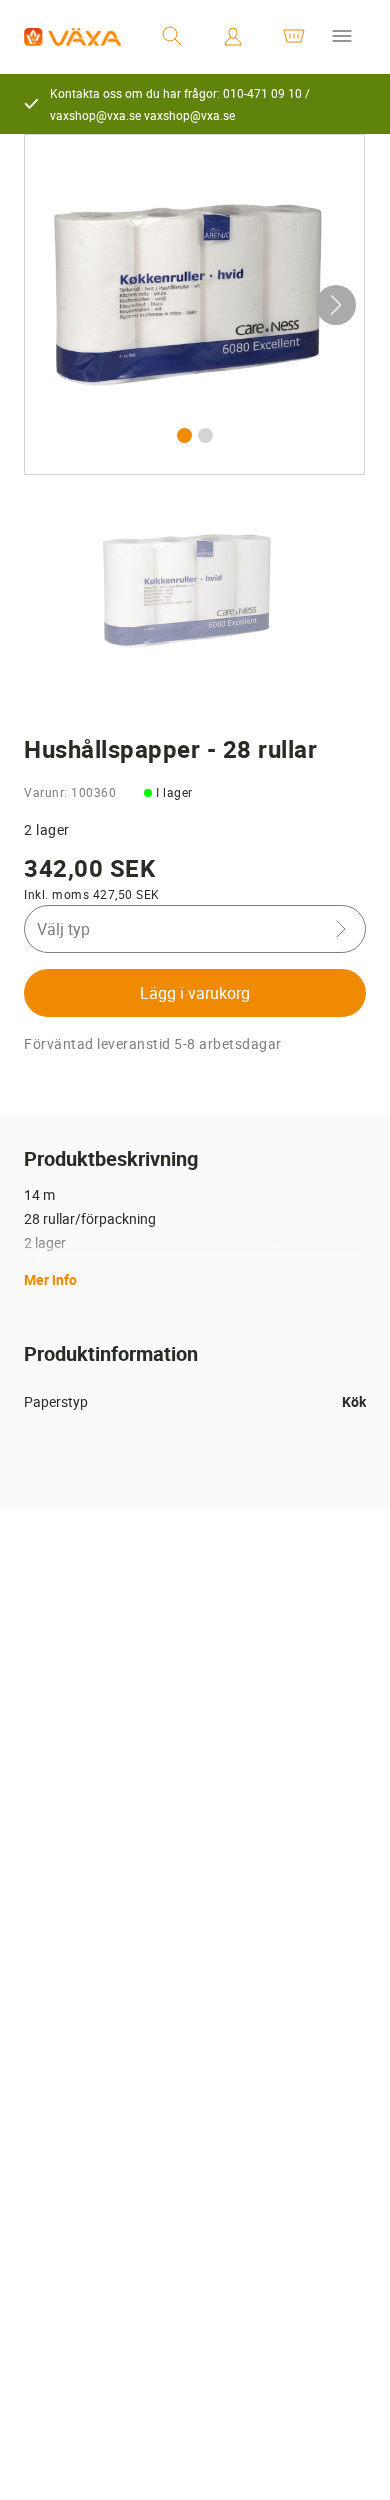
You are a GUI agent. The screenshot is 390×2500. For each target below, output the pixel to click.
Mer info (50, 1279)
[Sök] (172, 37)
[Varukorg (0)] (294, 37)
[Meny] (342, 37)
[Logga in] (233, 37)
